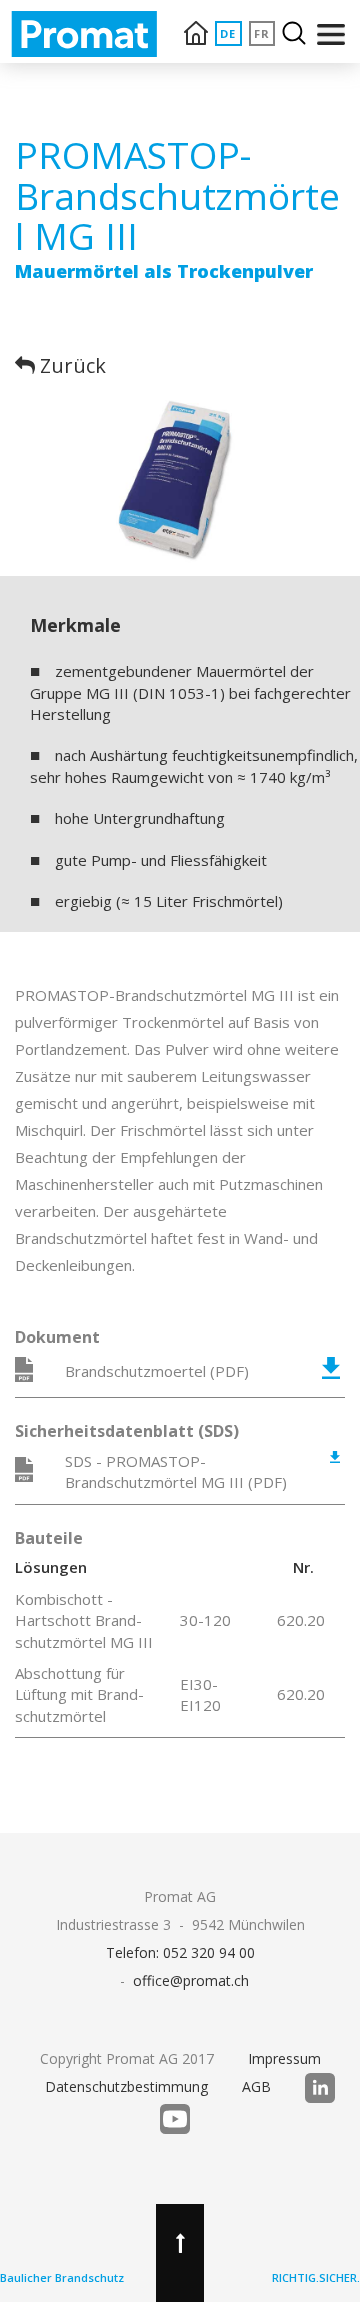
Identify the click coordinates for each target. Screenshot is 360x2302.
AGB (256, 2086)
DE (228, 33)
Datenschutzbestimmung (126, 2086)
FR (262, 33)
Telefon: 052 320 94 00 (180, 1952)
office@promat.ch (191, 1980)
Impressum (284, 2058)
